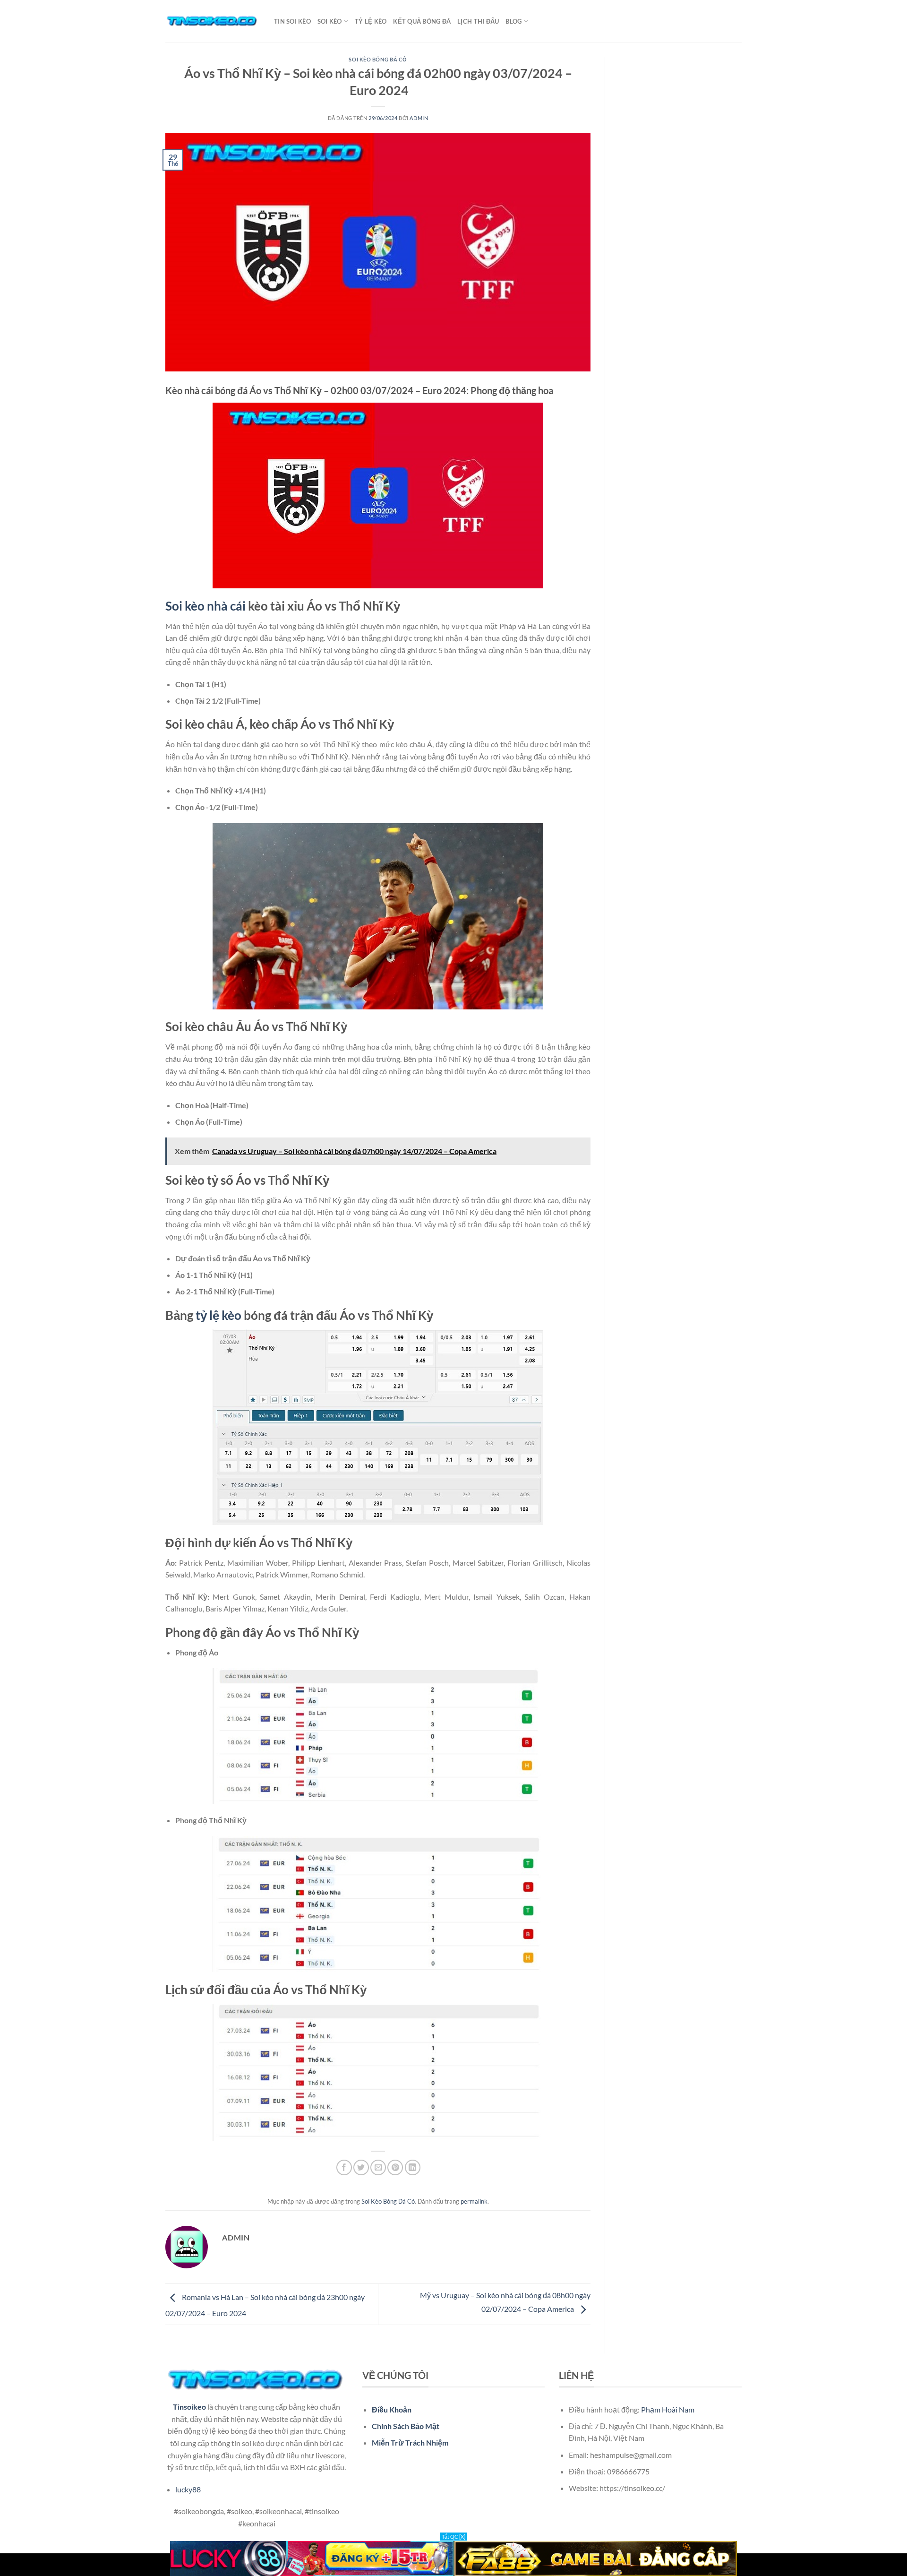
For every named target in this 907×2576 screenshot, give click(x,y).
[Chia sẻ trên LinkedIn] (413, 2167)
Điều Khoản (392, 2409)
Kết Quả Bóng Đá (422, 21)
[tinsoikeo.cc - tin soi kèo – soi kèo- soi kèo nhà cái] (213, 21)
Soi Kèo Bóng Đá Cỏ (378, 59)
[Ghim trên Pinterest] (395, 2167)
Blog (513, 21)
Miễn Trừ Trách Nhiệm (410, 2442)
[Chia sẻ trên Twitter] (361, 2167)
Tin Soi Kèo (292, 21)
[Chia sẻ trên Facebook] (344, 2167)
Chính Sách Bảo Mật (406, 2426)
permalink (474, 2201)
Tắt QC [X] (453, 2537)
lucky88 (188, 2489)
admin (419, 118)
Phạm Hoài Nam (668, 2409)
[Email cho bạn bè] (378, 2167)
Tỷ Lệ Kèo (371, 21)
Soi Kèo (330, 21)
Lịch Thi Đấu (478, 21)
